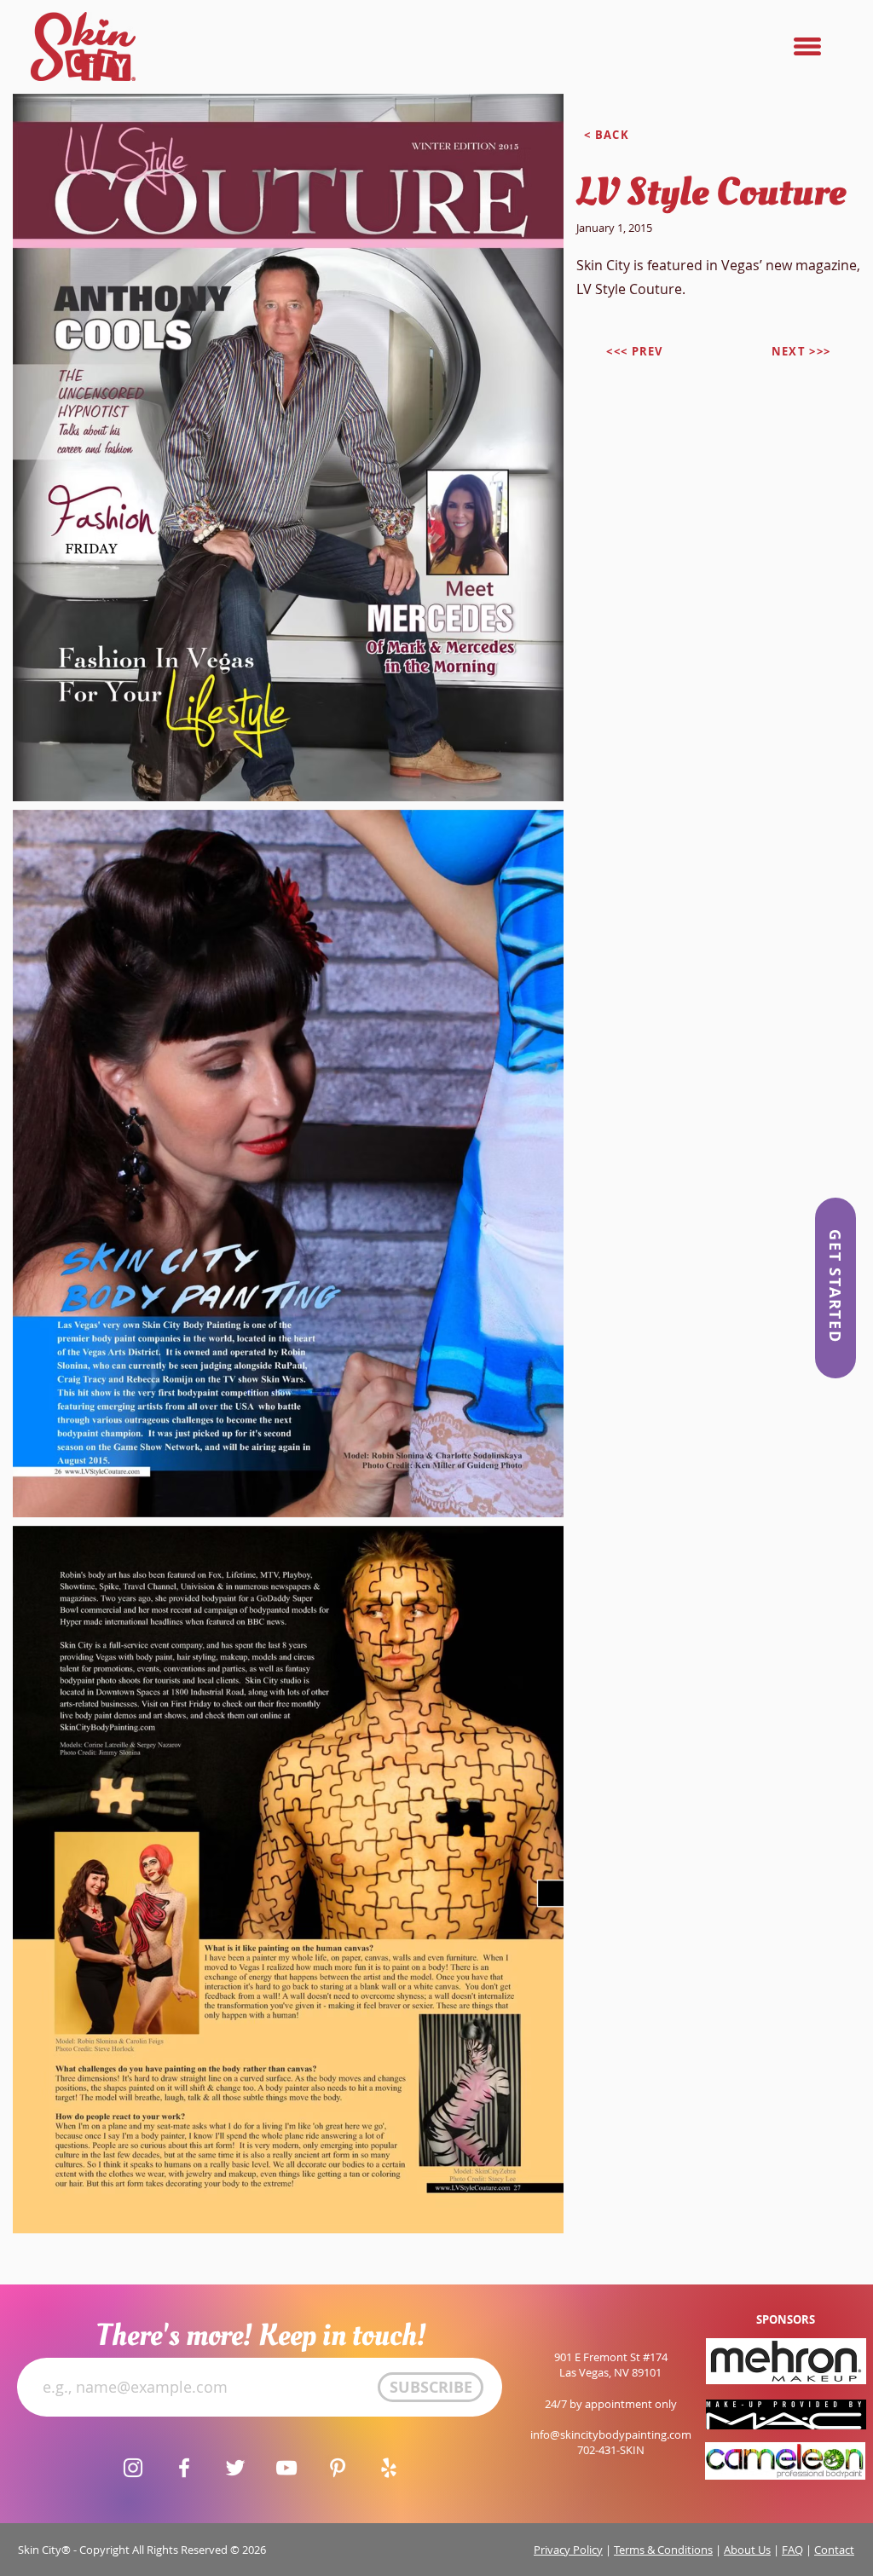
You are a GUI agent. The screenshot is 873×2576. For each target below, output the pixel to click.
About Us (747, 2550)
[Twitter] (235, 2468)
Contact (834, 2550)
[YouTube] (286, 2468)
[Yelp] (389, 2468)
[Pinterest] (338, 2468)
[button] (807, 46)
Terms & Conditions (663, 2550)
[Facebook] (184, 2468)
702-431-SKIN (611, 2450)
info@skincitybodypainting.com (611, 2434)
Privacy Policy (568, 2550)
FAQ (792, 2550)
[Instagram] (133, 2468)
